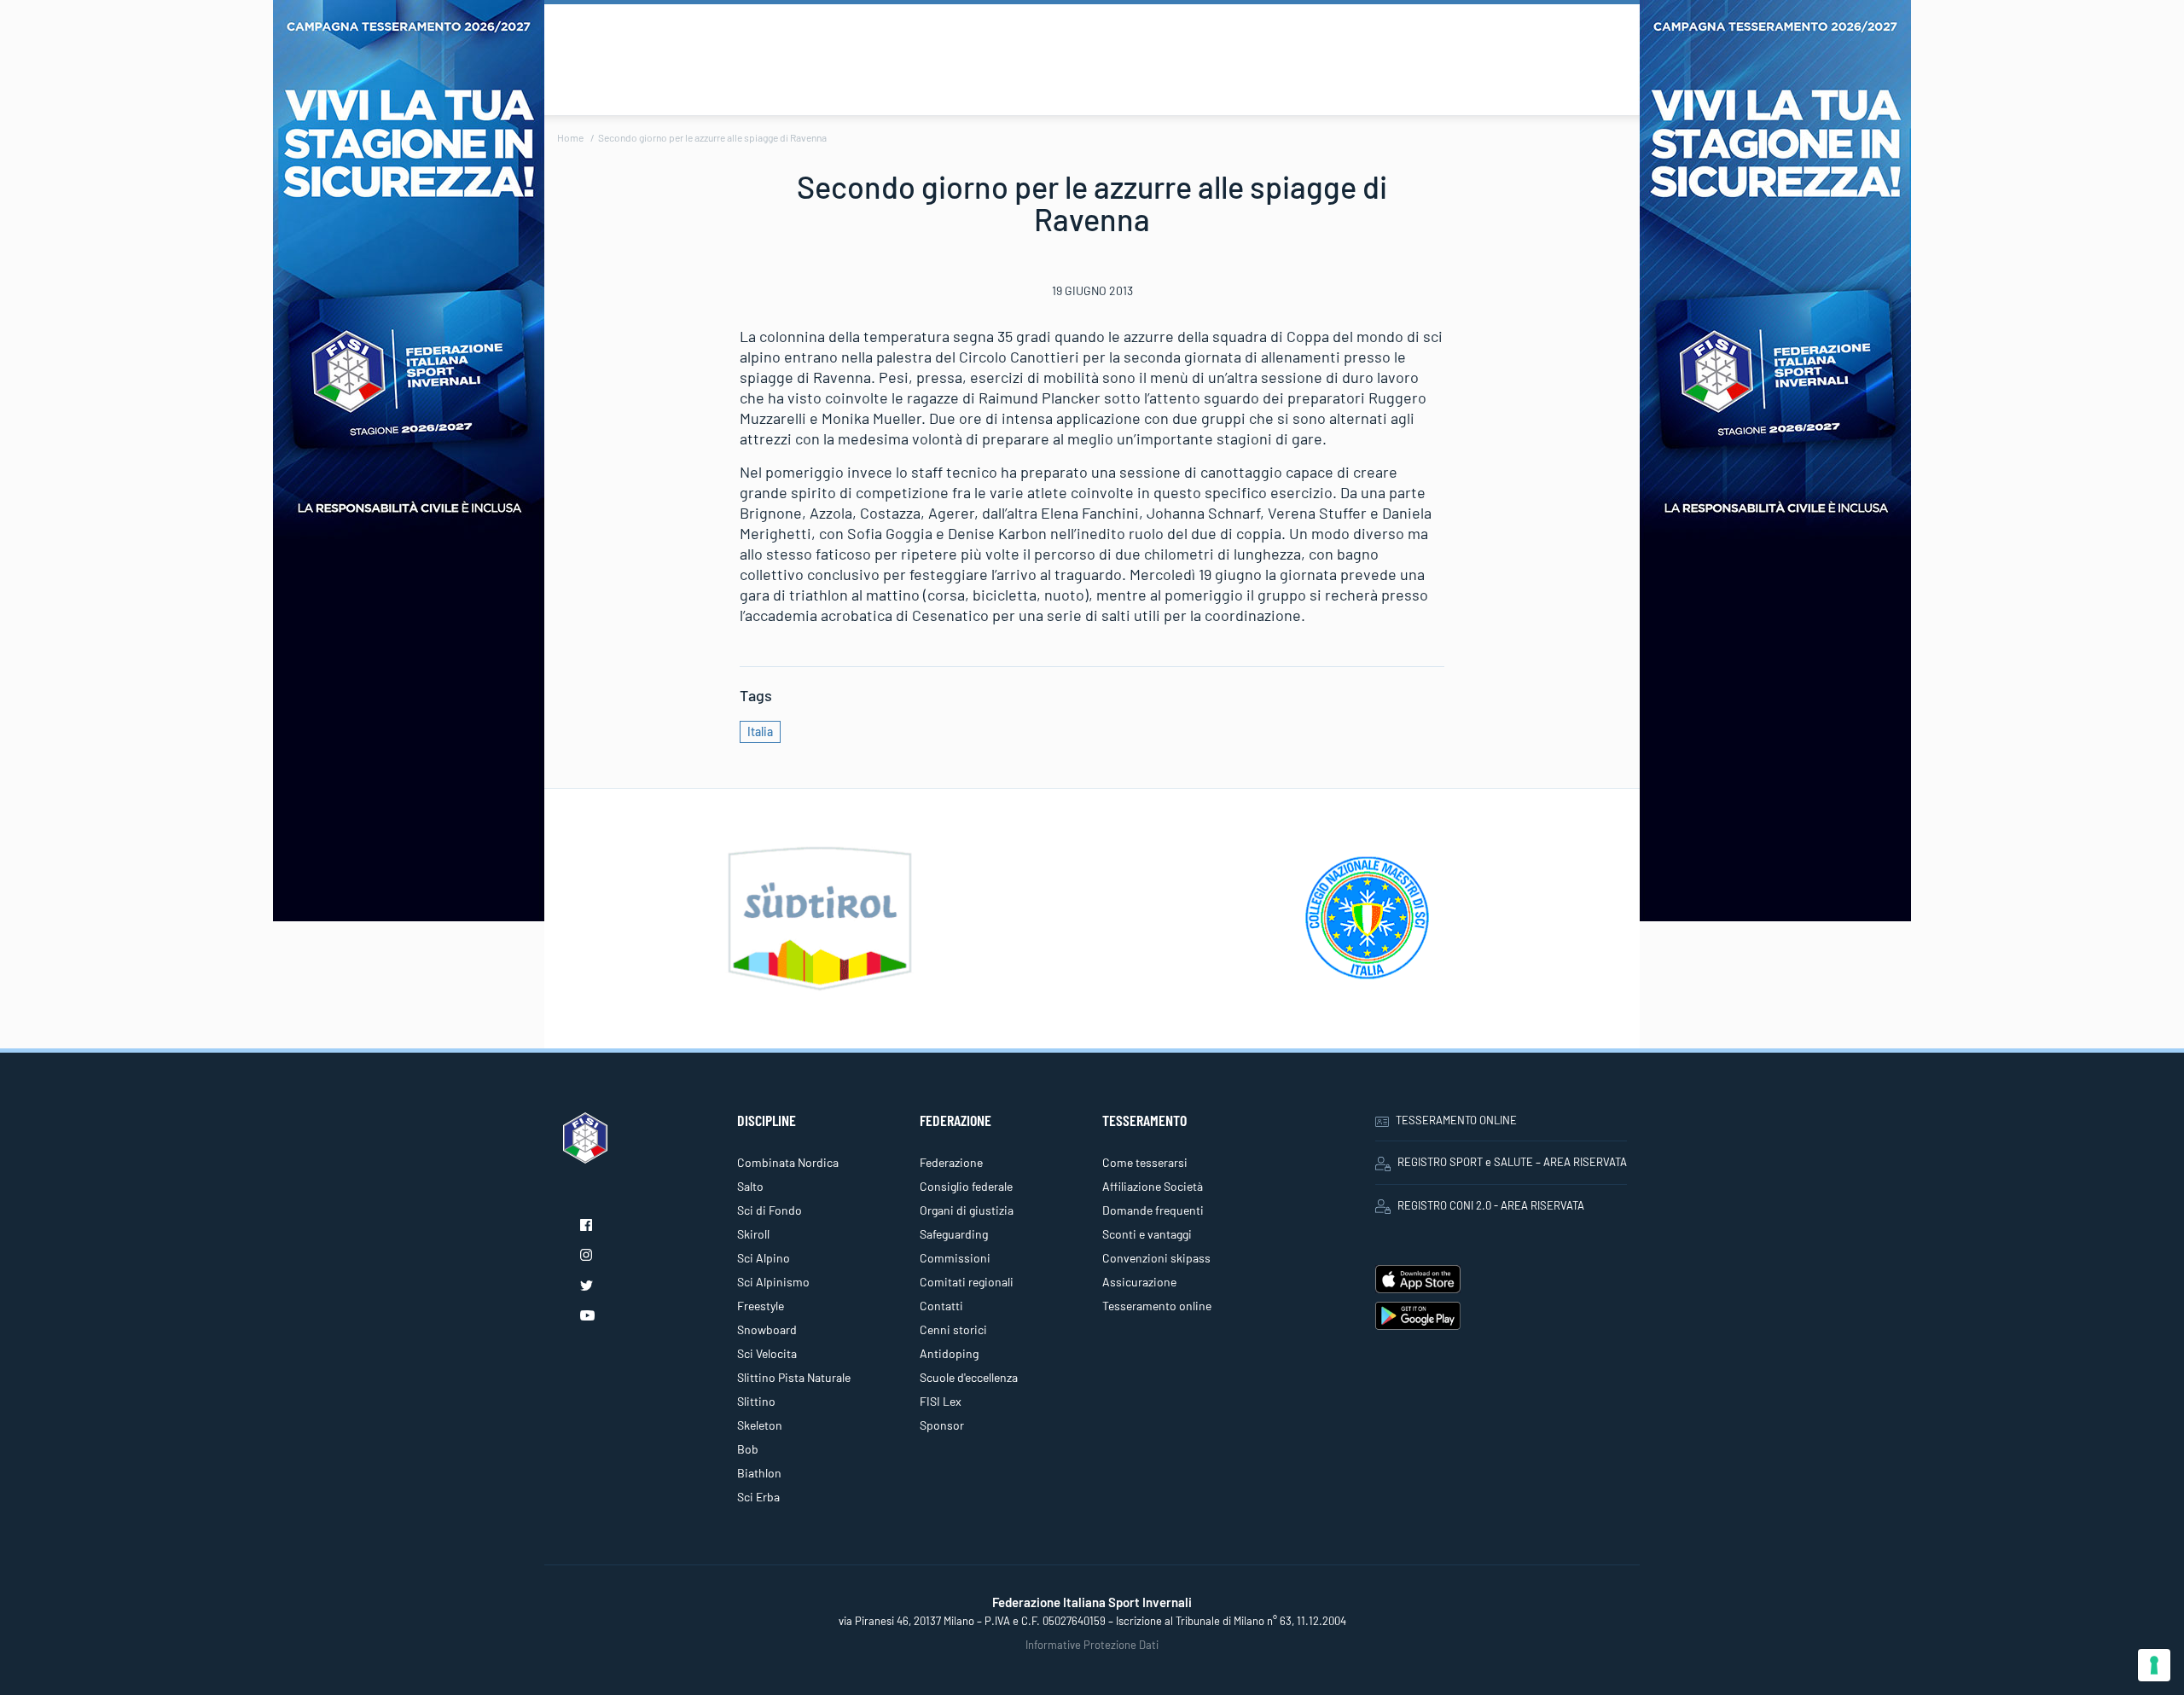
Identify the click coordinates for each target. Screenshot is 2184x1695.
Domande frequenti (1153, 1210)
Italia (760, 731)
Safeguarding (954, 1234)
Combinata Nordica (788, 1162)
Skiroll (753, 1234)
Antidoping (949, 1353)
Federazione (951, 1162)
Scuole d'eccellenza (969, 1377)
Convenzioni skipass (1156, 1258)
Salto (750, 1186)
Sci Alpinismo (773, 1282)
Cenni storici (953, 1329)
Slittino (756, 1401)
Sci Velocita (767, 1353)
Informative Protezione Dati (1092, 1645)
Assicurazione (1139, 1282)
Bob (748, 1449)
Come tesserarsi (1145, 1162)
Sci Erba (758, 1497)
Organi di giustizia (967, 1210)
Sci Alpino (764, 1258)
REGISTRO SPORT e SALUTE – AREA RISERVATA (1512, 1162)
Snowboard (767, 1329)
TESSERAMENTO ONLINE (1456, 1120)
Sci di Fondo (770, 1210)
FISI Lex (941, 1401)
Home (570, 137)
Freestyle (761, 1306)
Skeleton (760, 1425)
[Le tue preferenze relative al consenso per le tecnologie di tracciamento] (2154, 1665)
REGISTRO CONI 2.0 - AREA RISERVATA (1491, 1205)
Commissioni (955, 1258)
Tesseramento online (1157, 1306)
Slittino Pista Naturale (794, 1377)
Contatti (941, 1306)
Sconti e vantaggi (1147, 1234)
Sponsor (942, 1425)
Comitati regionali (967, 1282)
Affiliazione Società (1153, 1186)
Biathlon (759, 1473)
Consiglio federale (966, 1186)
